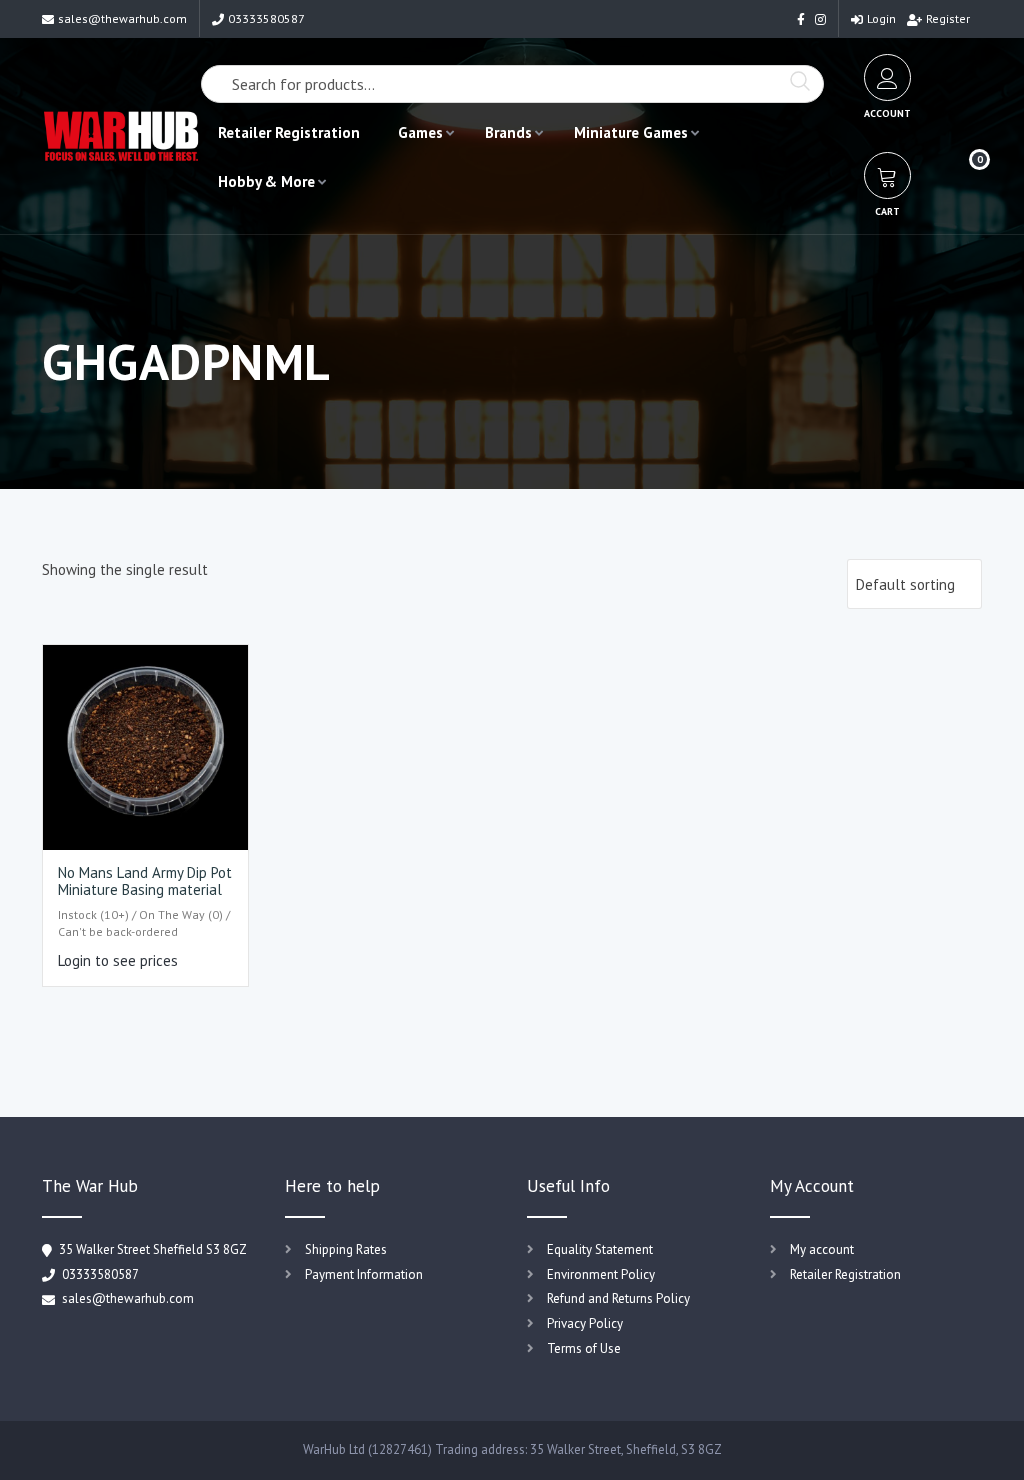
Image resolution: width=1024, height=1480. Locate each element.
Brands (508, 132)
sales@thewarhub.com (122, 18)
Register (948, 18)
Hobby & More (266, 181)
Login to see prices (118, 960)
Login (881, 18)
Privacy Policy (585, 1323)
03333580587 (266, 18)
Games (420, 132)
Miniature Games (631, 132)
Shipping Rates (346, 1249)
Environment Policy (601, 1274)
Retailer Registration (289, 132)
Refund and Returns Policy (618, 1298)
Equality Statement (600, 1249)
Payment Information (364, 1274)
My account (822, 1249)
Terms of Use (584, 1348)
